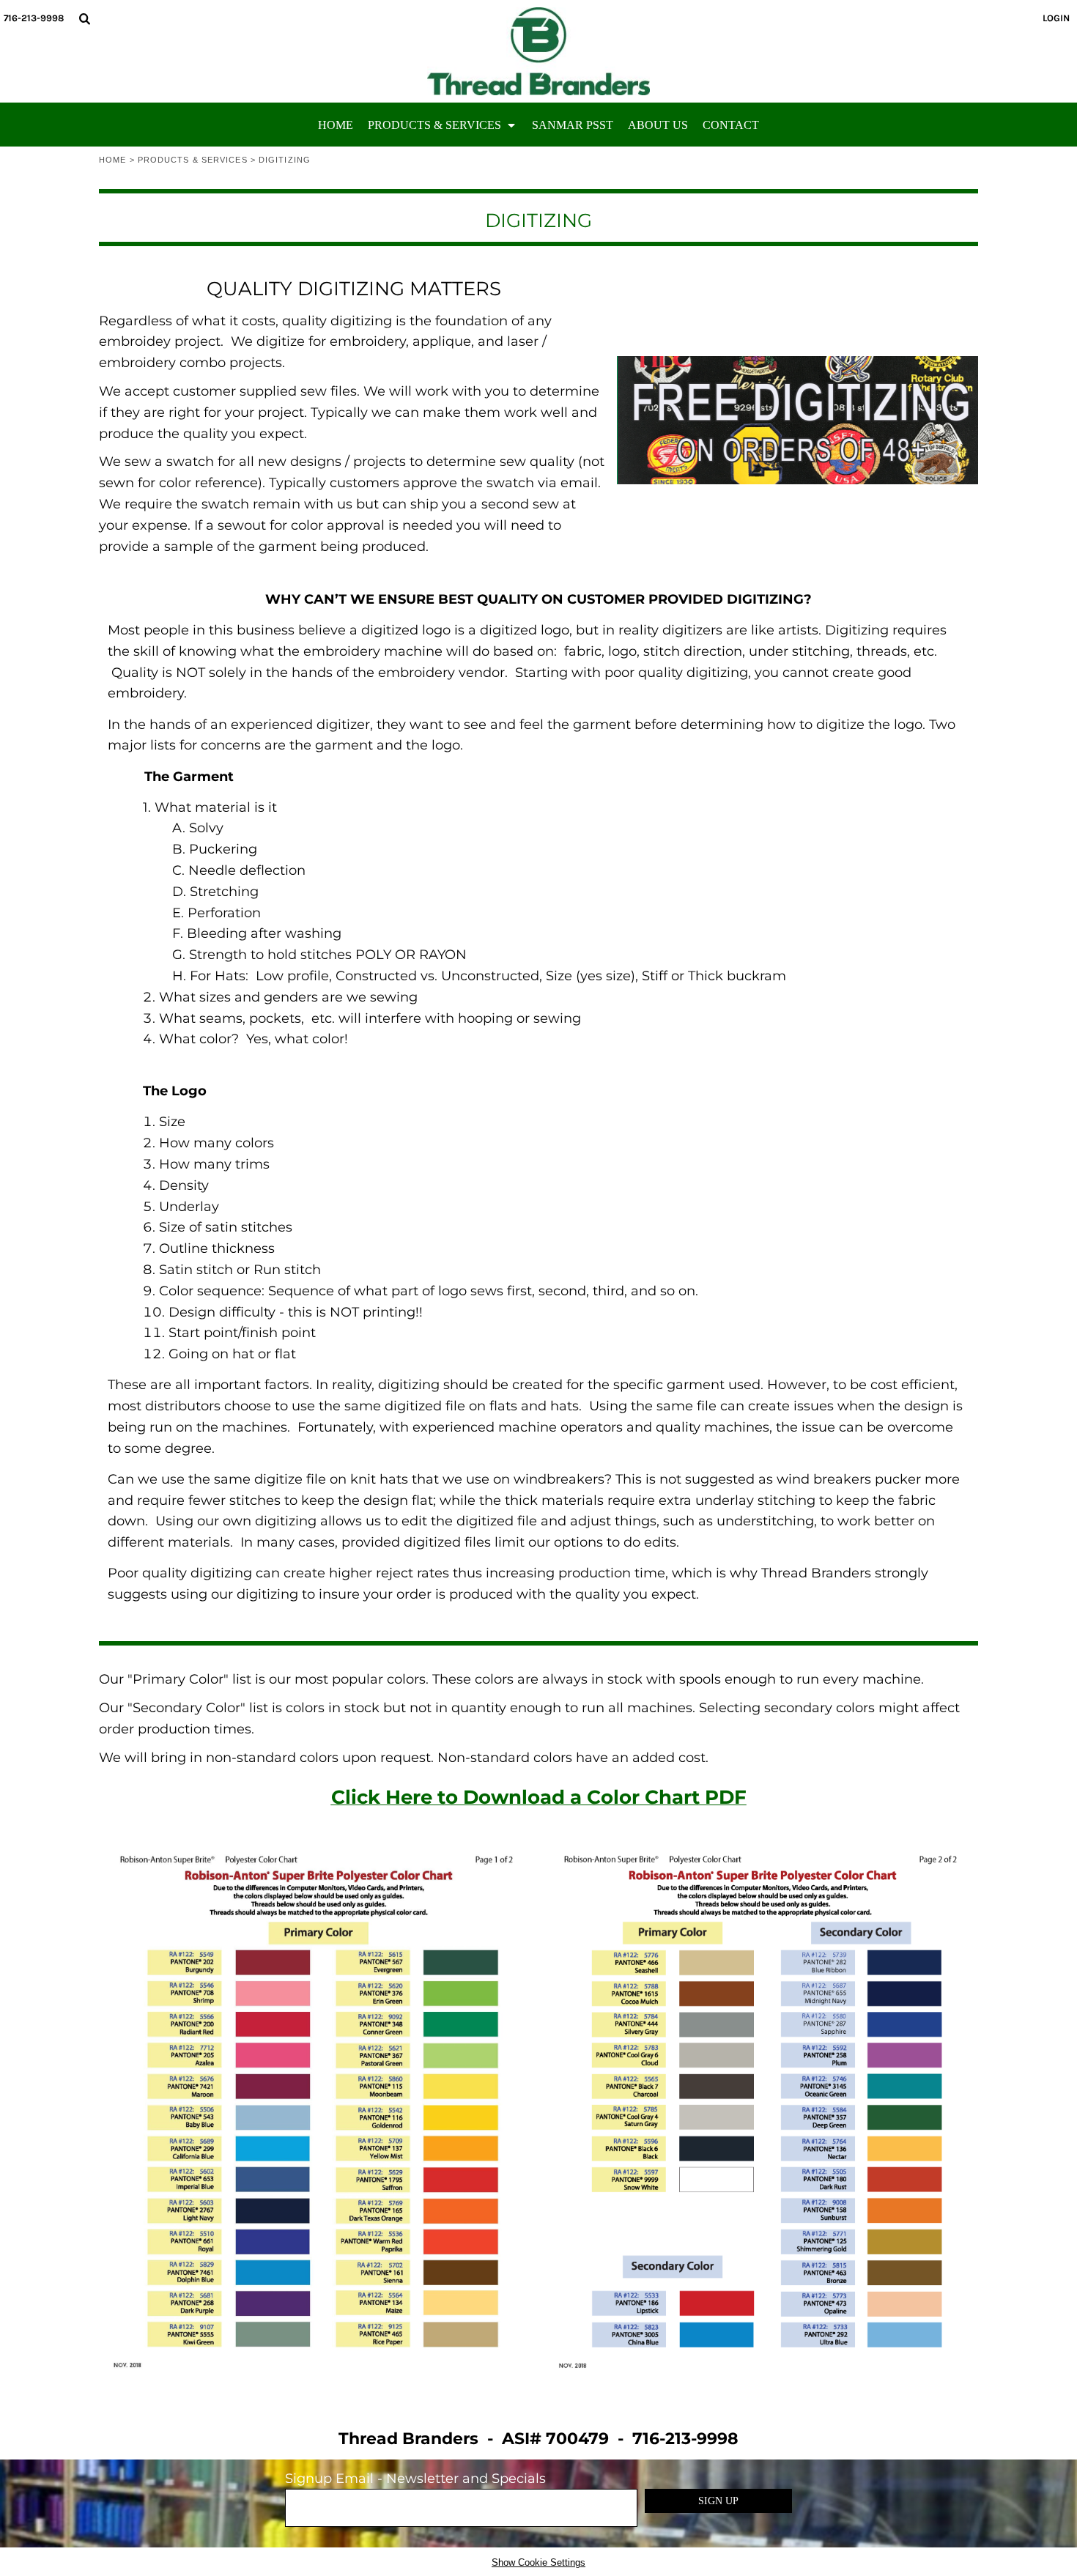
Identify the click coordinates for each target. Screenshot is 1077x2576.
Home (112, 160)
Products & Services (193, 160)
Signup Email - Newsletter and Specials (415, 2479)
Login (1056, 18)
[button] (84, 18)
